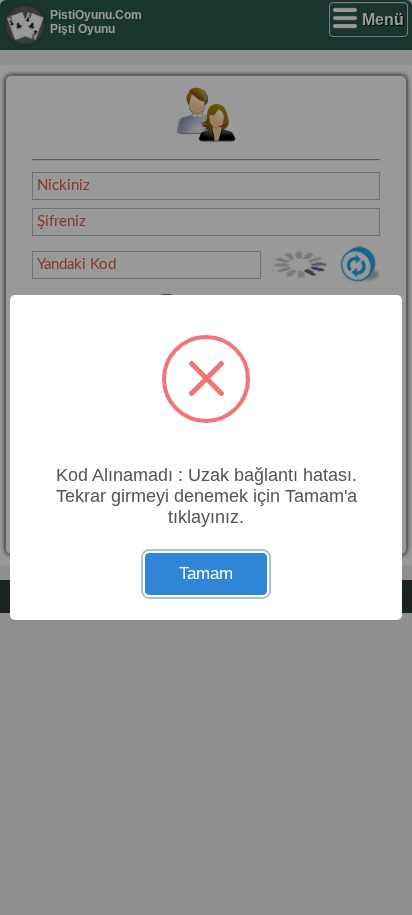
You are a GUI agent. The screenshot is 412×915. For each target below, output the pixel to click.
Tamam (206, 573)
